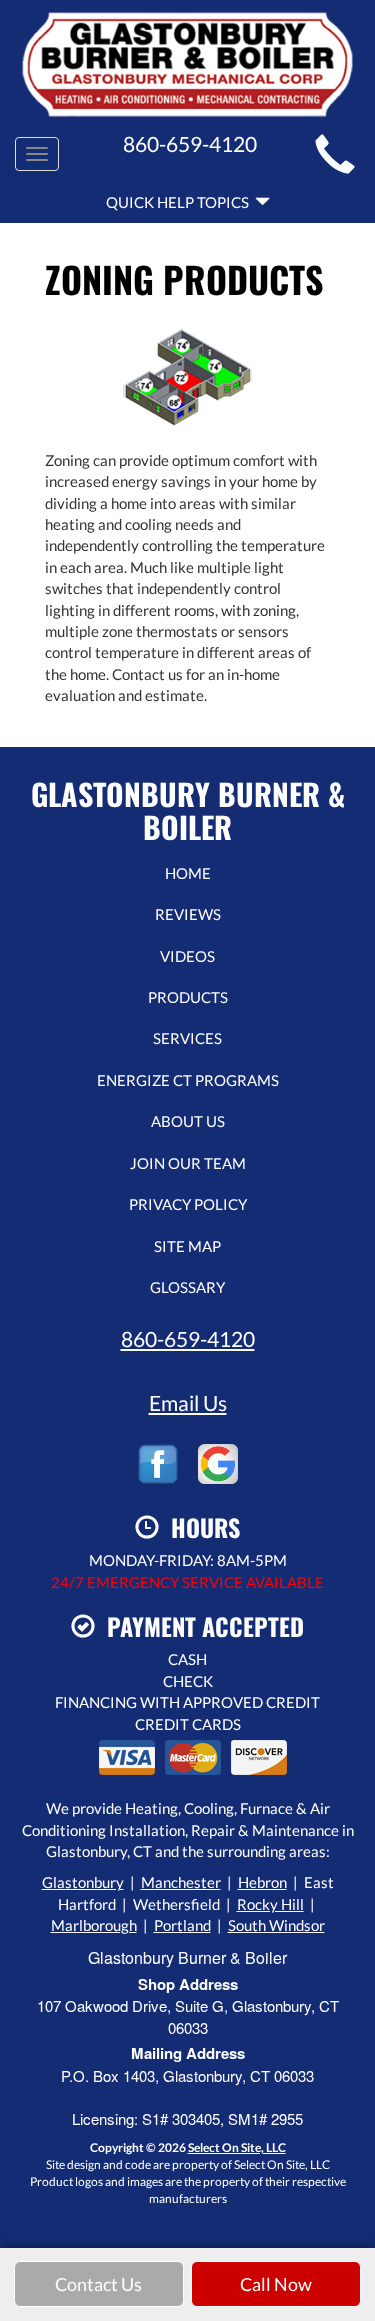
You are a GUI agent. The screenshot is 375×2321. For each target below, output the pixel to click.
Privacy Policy (188, 1204)
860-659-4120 (188, 1338)
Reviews (188, 914)
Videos (187, 956)
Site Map (187, 1246)
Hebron (262, 1882)
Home (188, 873)
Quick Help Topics (180, 202)
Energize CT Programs (188, 1080)
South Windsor (276, 1925)
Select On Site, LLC (237, 2147)
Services (187, 1038)
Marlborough (94, 1925)
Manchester (181, 1882)
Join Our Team (188, 1163)
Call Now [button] (276, 2284)
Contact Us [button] (98, 2284)
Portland (182, 1925)
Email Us (188, 1402)
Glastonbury (83, 1882)
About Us (188, 1121)
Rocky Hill (270, 1904)
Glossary (187, 1287)
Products (188, 997)
